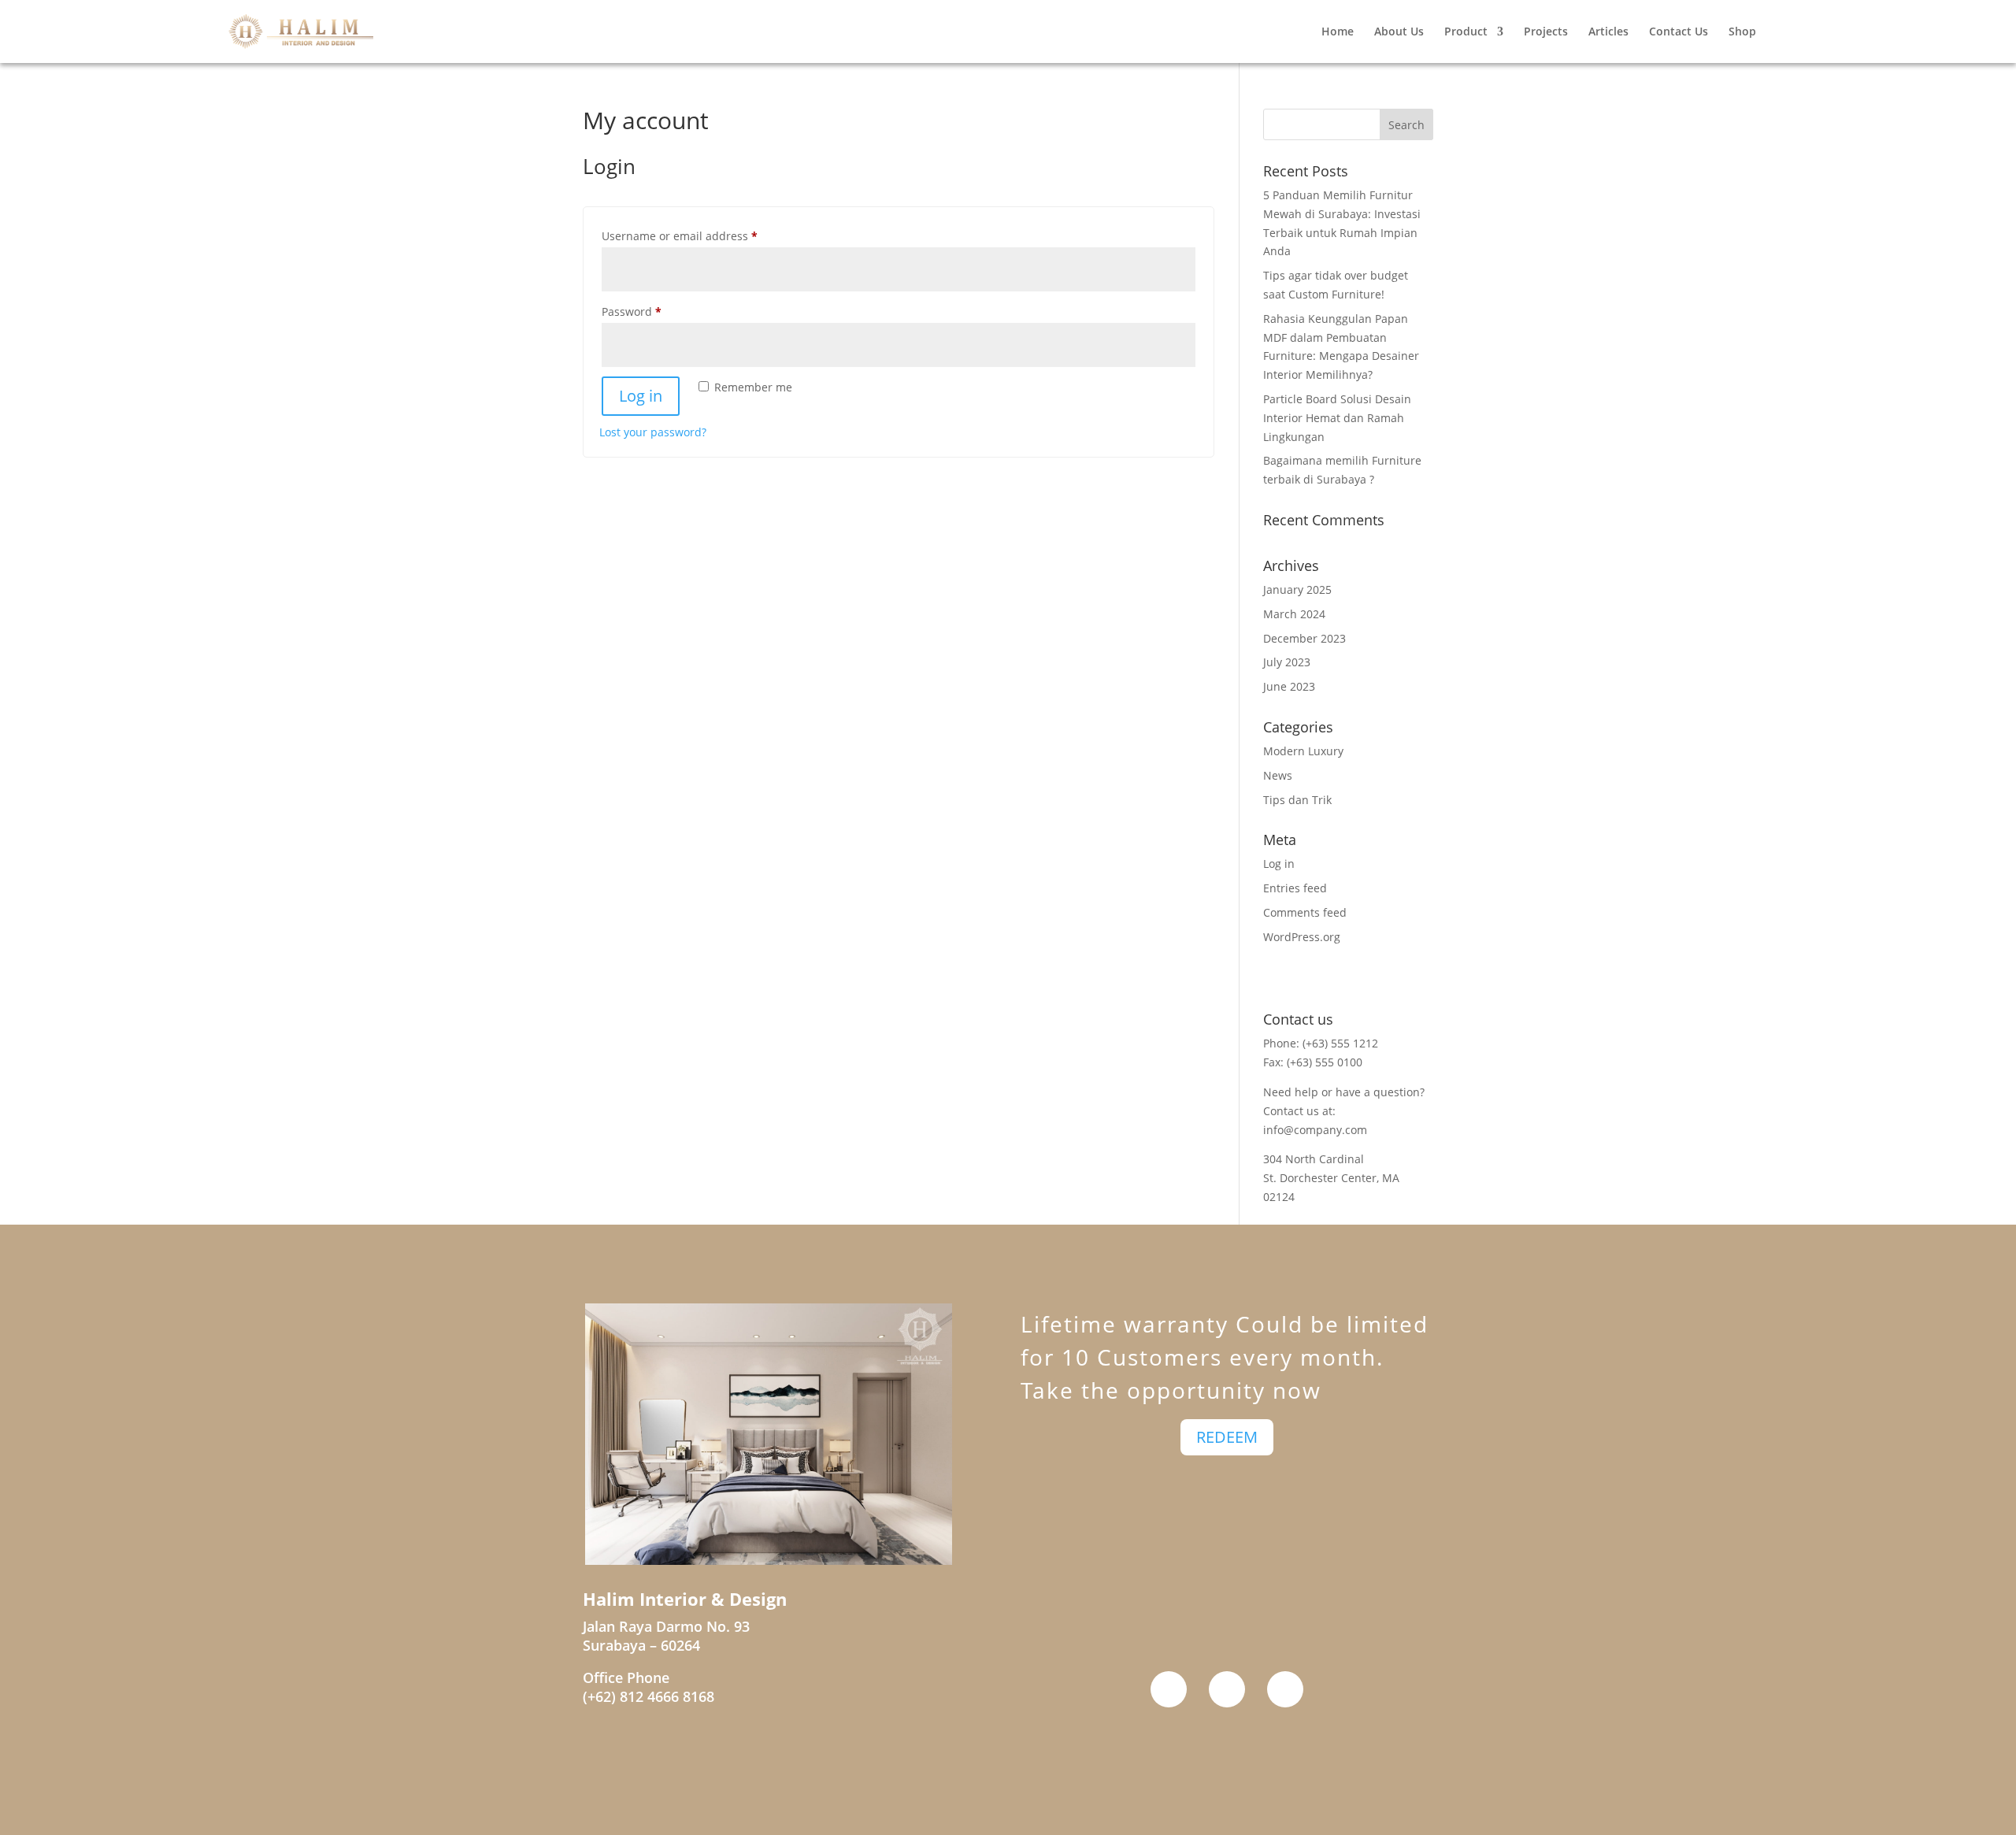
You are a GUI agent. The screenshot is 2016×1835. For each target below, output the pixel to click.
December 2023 (1304, 638)
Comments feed (1305, 912)
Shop (1742, 32)
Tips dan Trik (1297, 800)
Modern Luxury (1303, 751)
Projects (1546, 32)
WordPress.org (1302, 937)
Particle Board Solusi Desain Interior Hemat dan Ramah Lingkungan (1337, 418)
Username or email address (704, 235)
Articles (1608, 32)
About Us (1399, 32)
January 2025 (1297, 589)
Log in (641, 396)
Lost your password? (653, 432)
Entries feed (1295, 888)
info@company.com (1315, 1130)
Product (1466, 32)
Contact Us (1679, 32)
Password (656, 311)
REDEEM (1227, 1437)
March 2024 (1294, 614)
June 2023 (1289, 686)
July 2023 (1287, 662)
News (1278, 775)
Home (1338, 32)
